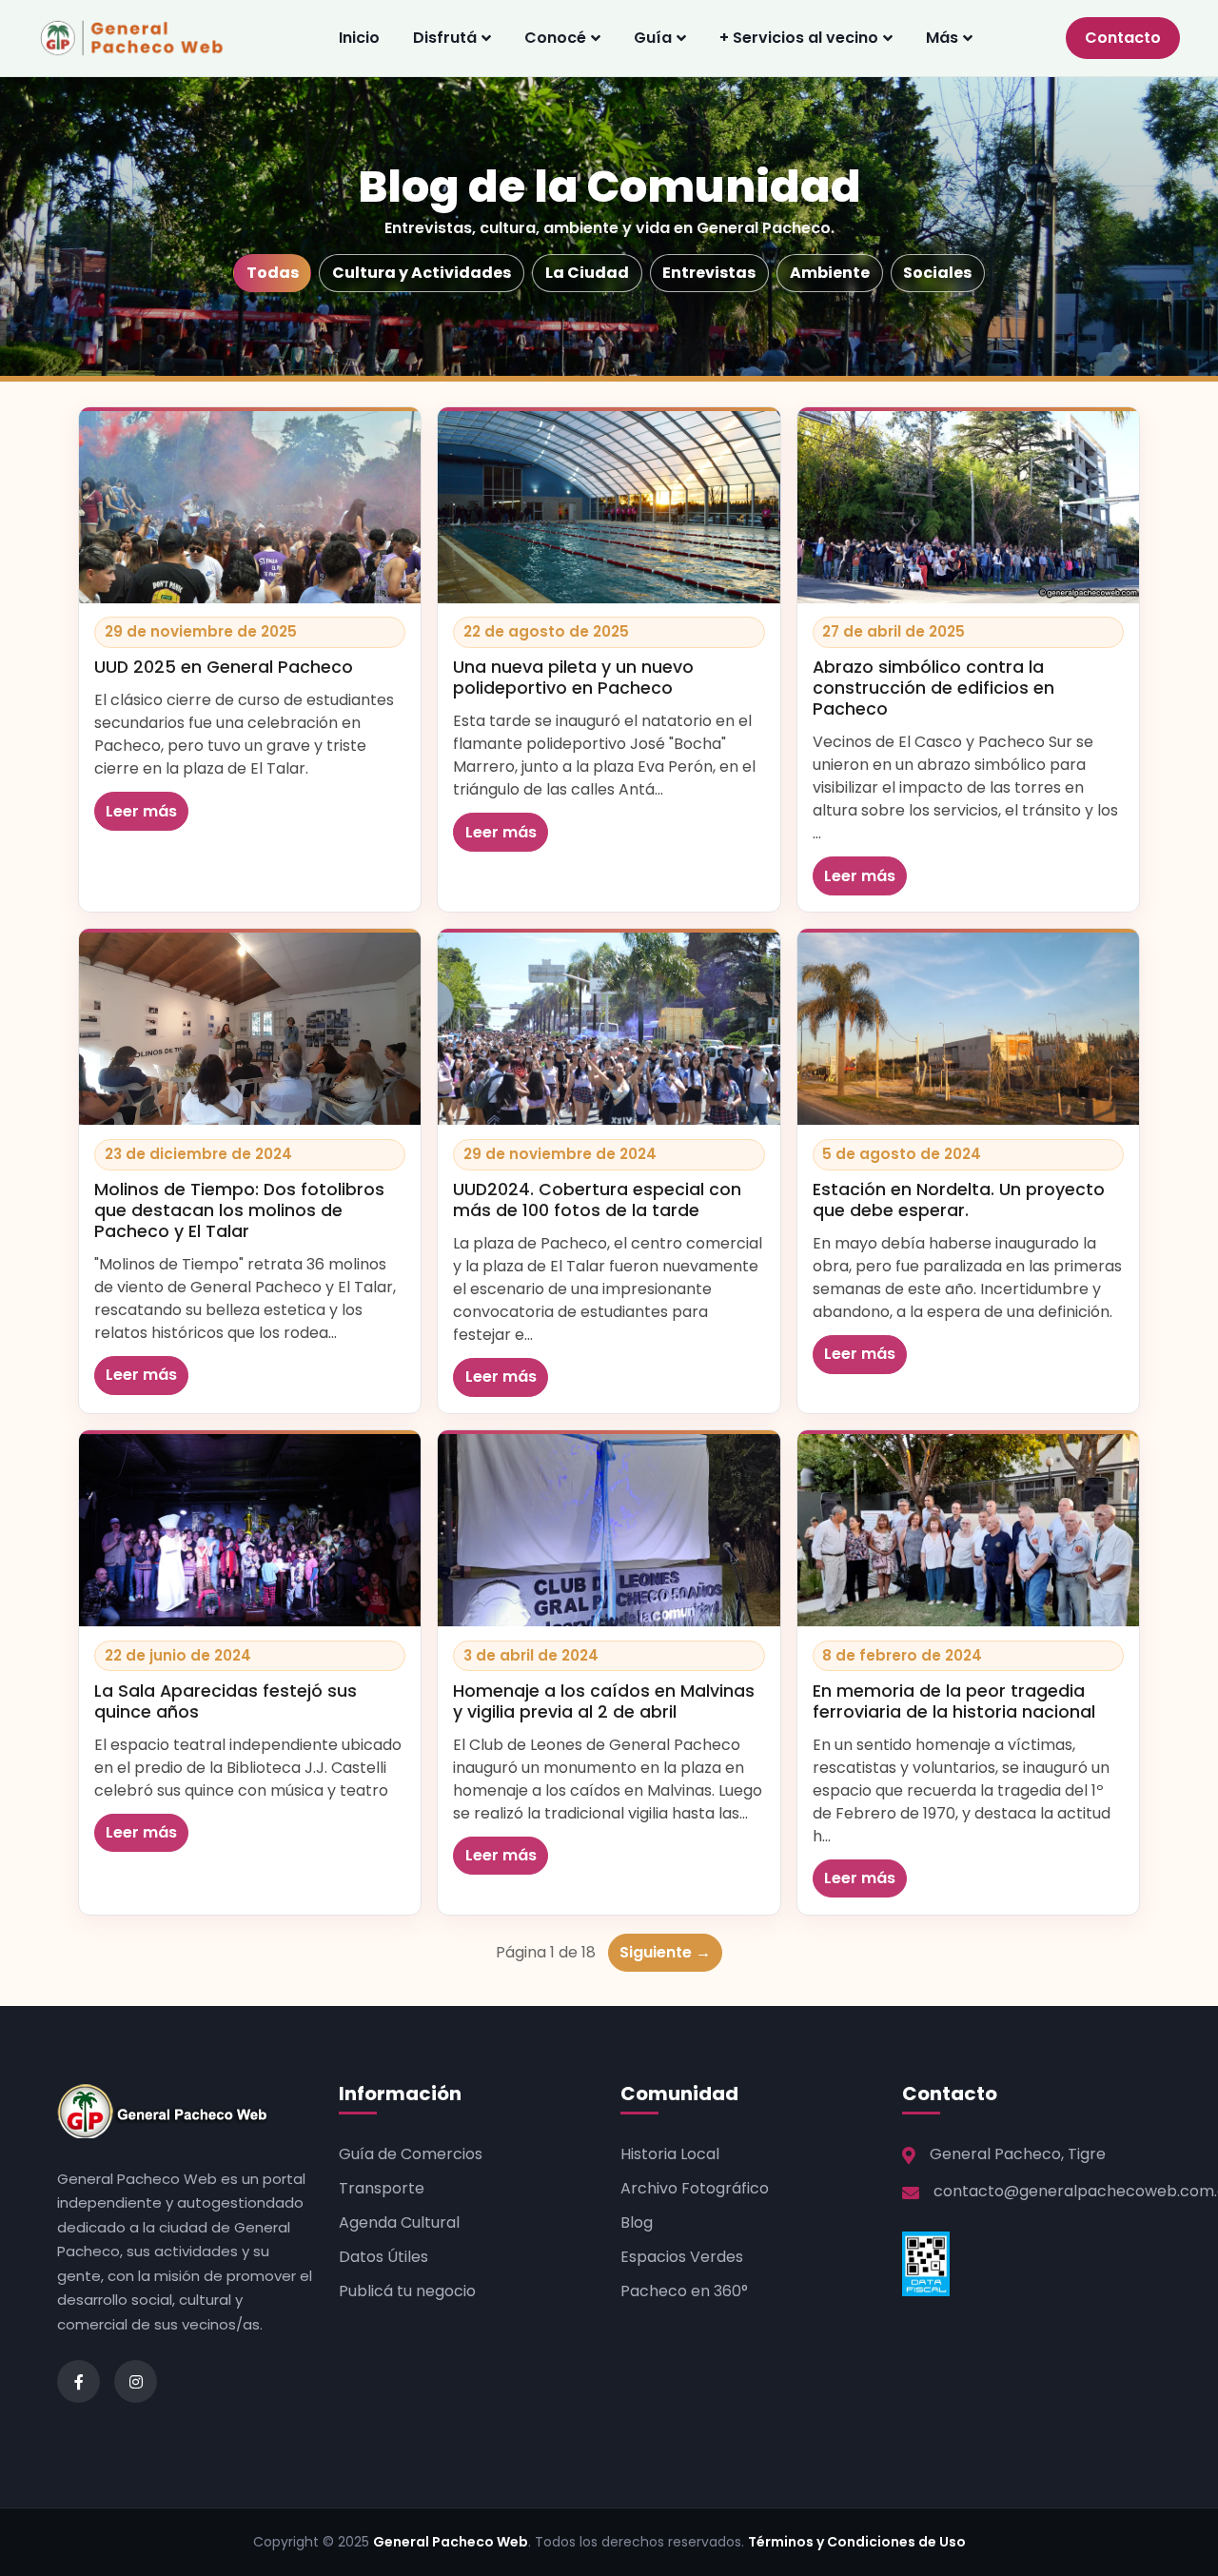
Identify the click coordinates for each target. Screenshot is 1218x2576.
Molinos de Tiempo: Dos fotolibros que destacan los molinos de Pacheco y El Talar (239, 1210)
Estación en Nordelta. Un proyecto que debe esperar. (959, 1200)
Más (942, 38)
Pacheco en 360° (684, 2291)
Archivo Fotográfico (695, 2188)
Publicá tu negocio (407, 2291)
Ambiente (830, 273)
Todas (273, 273)
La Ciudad (587, 273)
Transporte (382, 2188)
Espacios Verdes (682, 2257)
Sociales (937, 273)
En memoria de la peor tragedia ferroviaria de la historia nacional (954, 1701)
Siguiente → (665, 1952)
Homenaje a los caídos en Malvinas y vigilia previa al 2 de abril (604, 1701)
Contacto (1123, 38)
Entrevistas (709, 273)
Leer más (141, 811)
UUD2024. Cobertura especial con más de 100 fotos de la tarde (597, 1200)
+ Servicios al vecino (799, 38)
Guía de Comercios (411, 2154)
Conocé (555, 38)
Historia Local (670, 2154)
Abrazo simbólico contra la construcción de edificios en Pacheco (933, 688)
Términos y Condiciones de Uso (857, 2542)
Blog (637, 2222)
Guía (653, 38)
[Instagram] (136, 2381)
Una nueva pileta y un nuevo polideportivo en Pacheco (573, 678)
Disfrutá (445, 38)
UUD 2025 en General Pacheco (224, 667)
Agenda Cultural (399, 2222)
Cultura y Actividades (422, 273)
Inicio (359, 38)
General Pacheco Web (451, 2542)
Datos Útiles (383, 2257)
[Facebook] (79, 2381)
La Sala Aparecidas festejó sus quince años (226, 1701)
